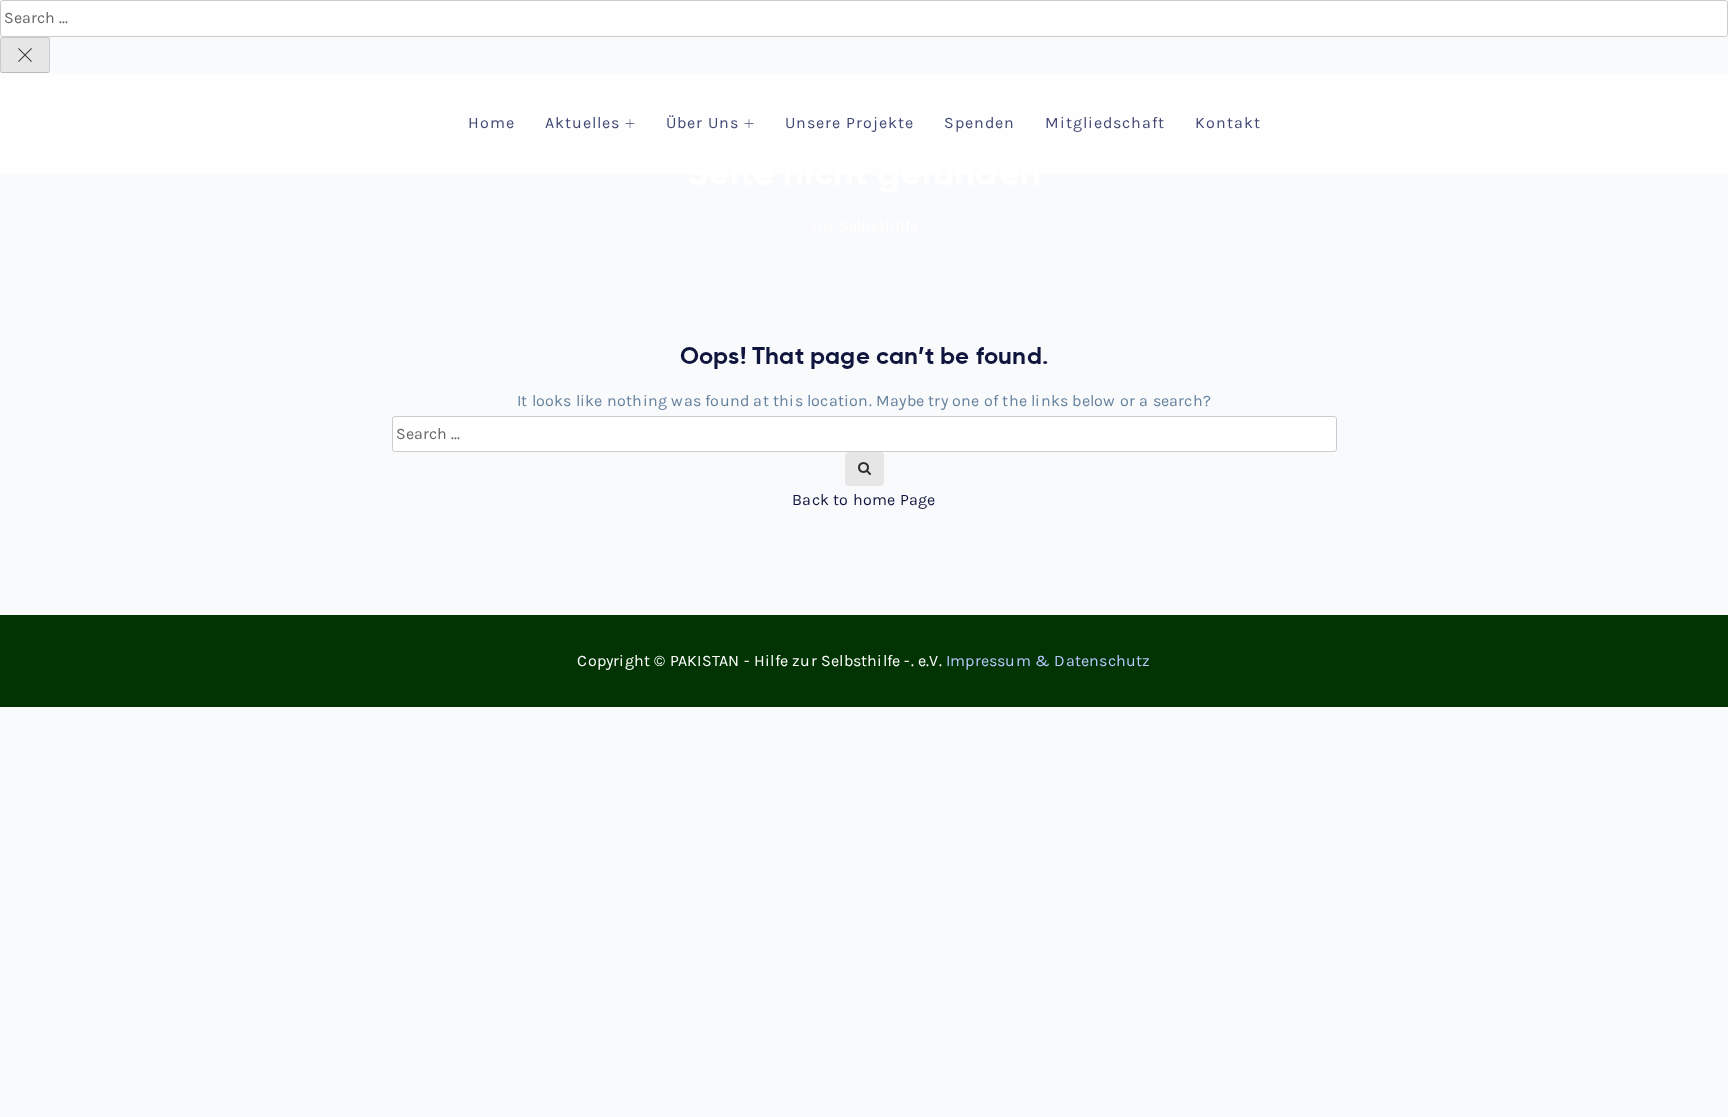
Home (491, 122)
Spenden (979, 122)
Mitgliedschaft (1105, 122)
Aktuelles (582, 122)
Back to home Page (863, 499)
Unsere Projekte (849, 122)
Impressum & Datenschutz (1048, 660)
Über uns (702, 122)
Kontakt (1228, 122)
